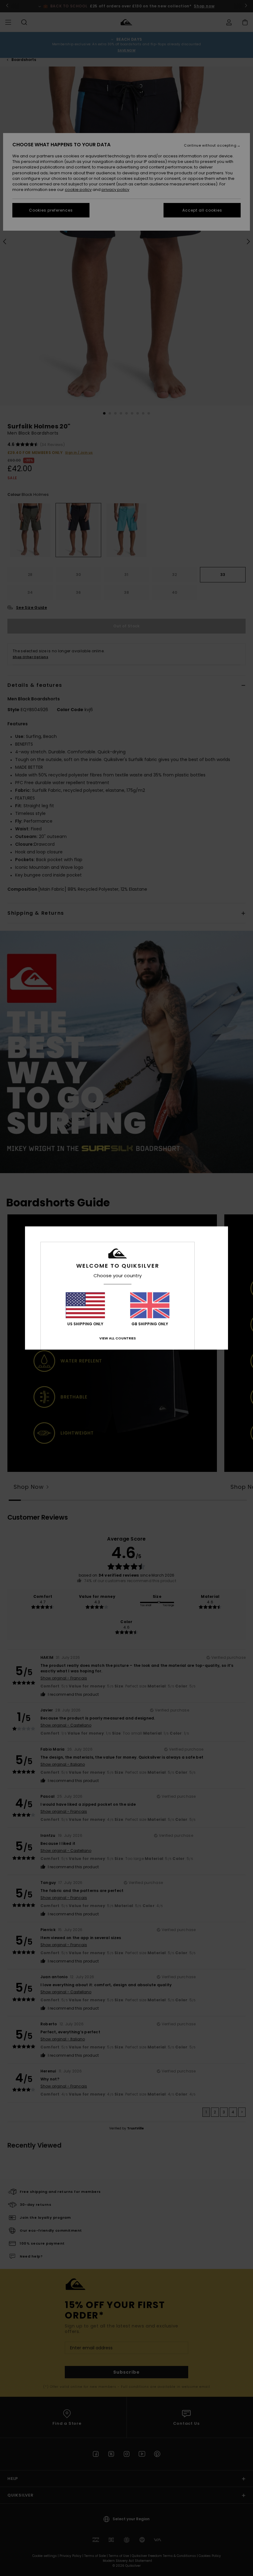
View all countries (118, 1338)
